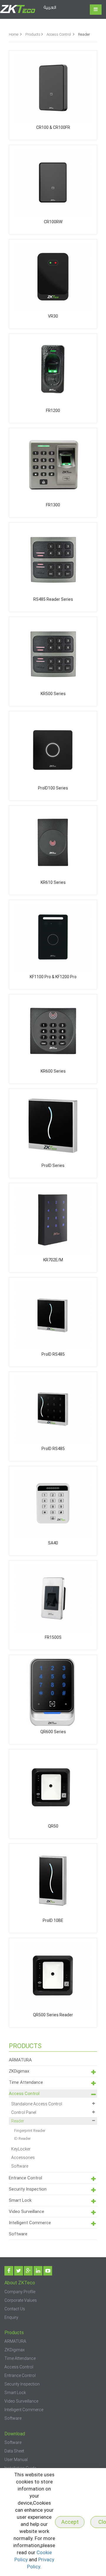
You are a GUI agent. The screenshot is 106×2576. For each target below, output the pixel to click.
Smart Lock (20, 2200)
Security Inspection (28, 2189)
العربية (50, 8)
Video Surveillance (26, 2211)
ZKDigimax (19, 2071)
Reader (18, 2121)
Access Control (59, 34)
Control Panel (24, 2112)
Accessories (23, 2158)
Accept (70, 2522)
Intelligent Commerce (30, 2223)
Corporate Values (21, 2300)
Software (20, 2166)
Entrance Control (25, 2178)
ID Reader (22, 2139)
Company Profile (20, 2292)
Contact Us (15, 2309)
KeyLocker (21, 2149)
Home (14, 34)
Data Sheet (14, 2451)
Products (33, 34)
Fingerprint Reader (30, 2131)
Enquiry (11, 2317)
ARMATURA (20, 2060)
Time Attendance (26, 2082)
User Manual (16, 2460)
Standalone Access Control (37, 2104)
